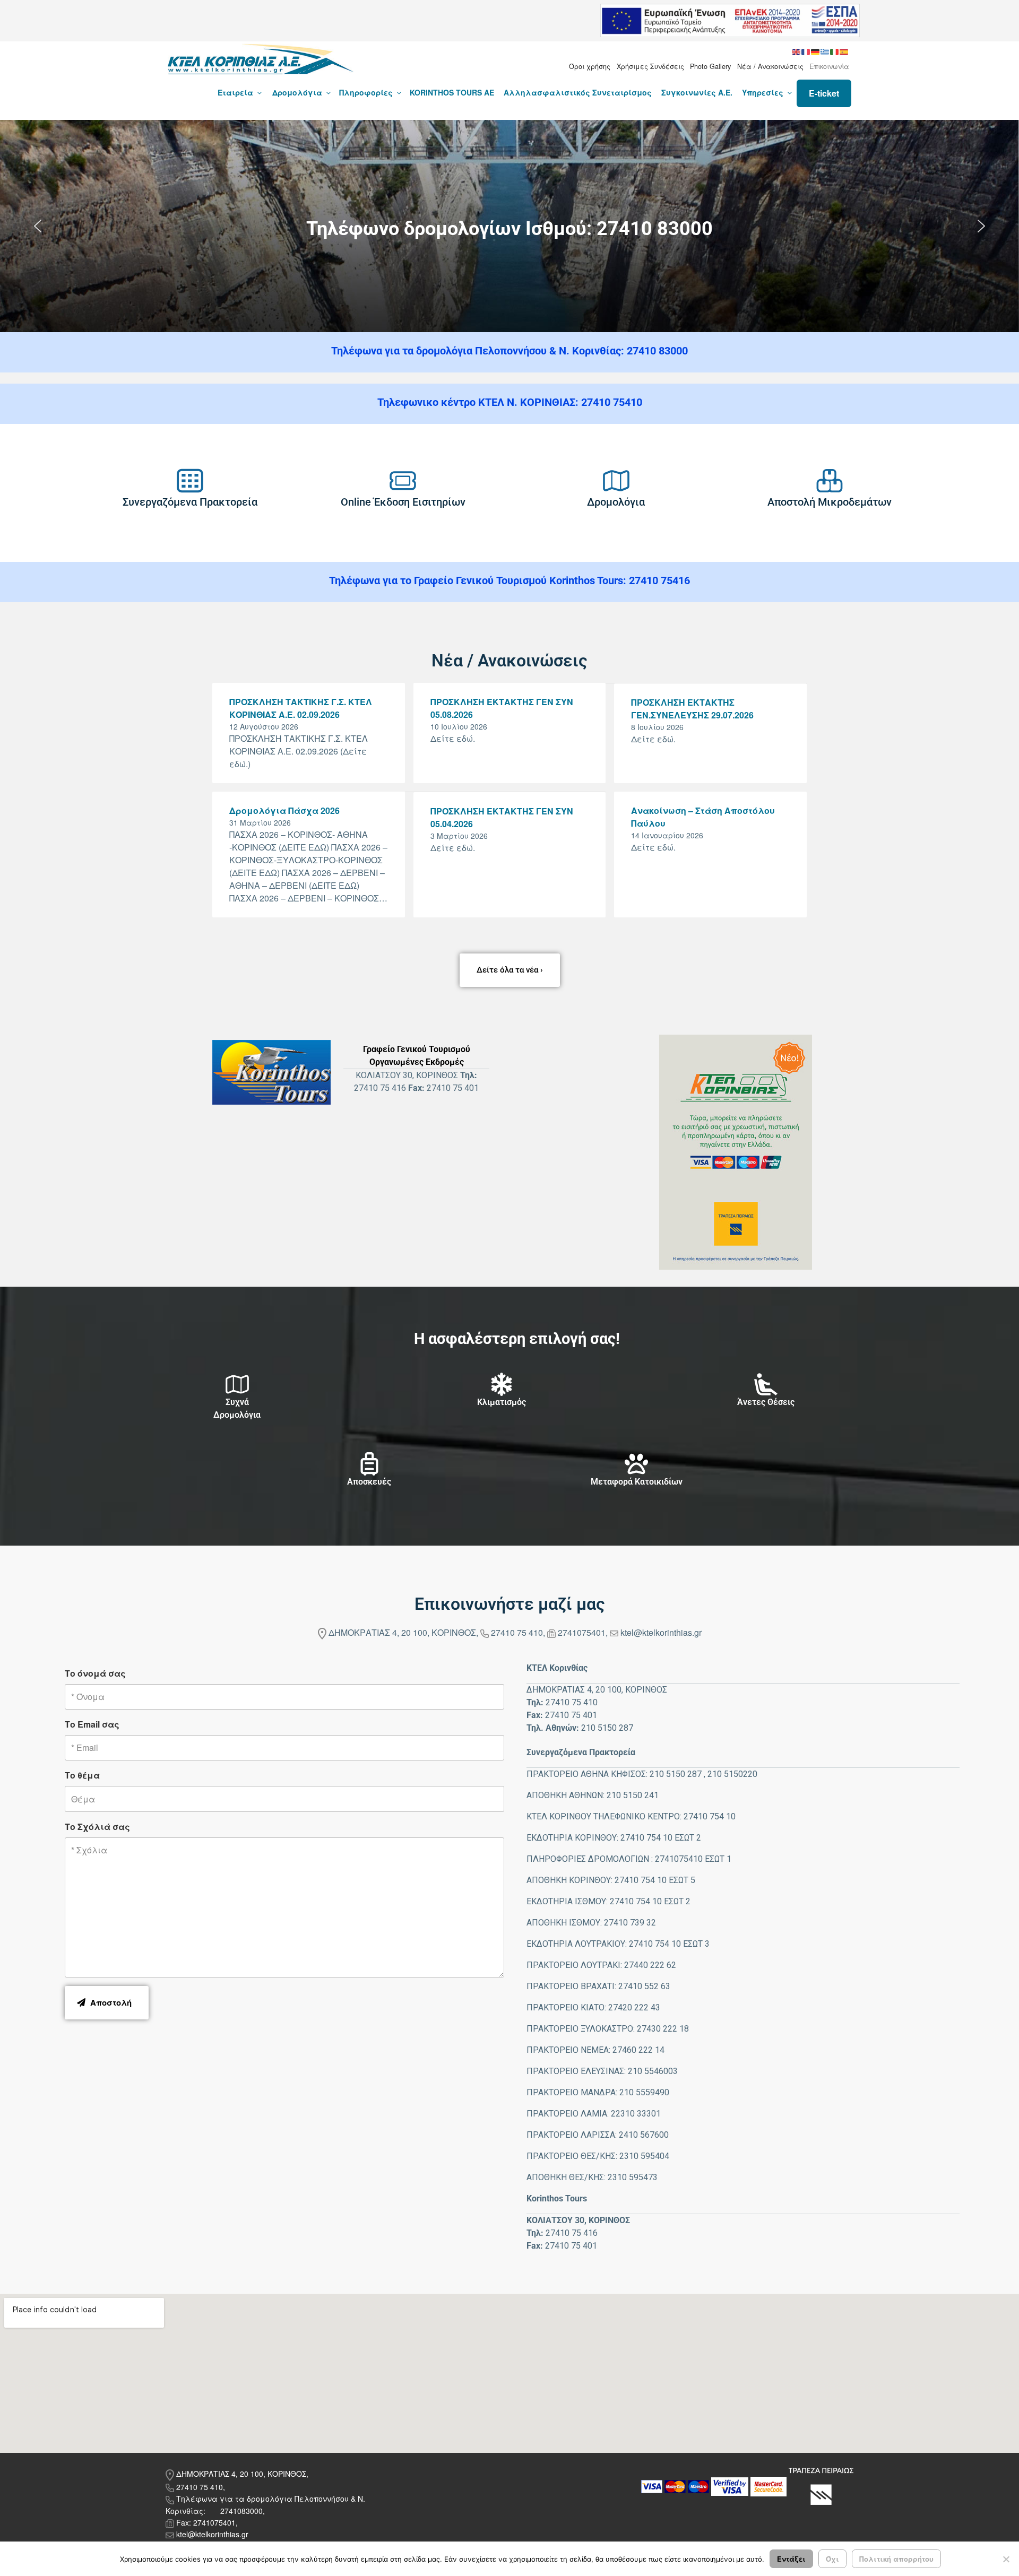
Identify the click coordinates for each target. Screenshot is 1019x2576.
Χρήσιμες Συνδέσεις (650, 66)
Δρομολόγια (297, 92)
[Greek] (825, 51)
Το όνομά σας (95, 1673)
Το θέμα (82, 1775)
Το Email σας (92, 1724)
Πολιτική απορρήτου (896, 2559)
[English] (797, 51)
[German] (816, 51)
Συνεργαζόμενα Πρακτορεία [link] (190, 502)
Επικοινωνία (829, 66)
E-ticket (824, 93)
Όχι (832, 2559)
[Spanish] (844, 51)
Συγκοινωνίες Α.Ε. (697, 92)
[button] (38, 226)
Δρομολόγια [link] (616, 502)
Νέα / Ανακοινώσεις (770, 66)
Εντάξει (791, 2559)
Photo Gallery (710, 66)
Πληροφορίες (366, 92)
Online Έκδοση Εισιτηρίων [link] (403, 502)
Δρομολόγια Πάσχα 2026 (284, 810)
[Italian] (835, 51)
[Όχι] (1006, 2559)
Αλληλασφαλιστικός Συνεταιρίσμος (578, 92)
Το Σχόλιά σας (97, 1827)
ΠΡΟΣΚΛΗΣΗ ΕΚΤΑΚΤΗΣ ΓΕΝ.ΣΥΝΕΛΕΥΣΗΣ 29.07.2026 (692, 709)
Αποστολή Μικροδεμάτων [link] (830, 502)
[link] (190, 481)
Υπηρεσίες (763, 92)
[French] (806, 51)
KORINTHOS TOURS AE (452, 92)
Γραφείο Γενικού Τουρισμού (417, 1049)
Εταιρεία (235, 92)
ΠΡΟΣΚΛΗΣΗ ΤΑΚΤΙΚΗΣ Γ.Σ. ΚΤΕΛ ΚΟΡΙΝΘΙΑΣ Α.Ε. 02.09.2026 (301, 708)
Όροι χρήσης (590, 66)
